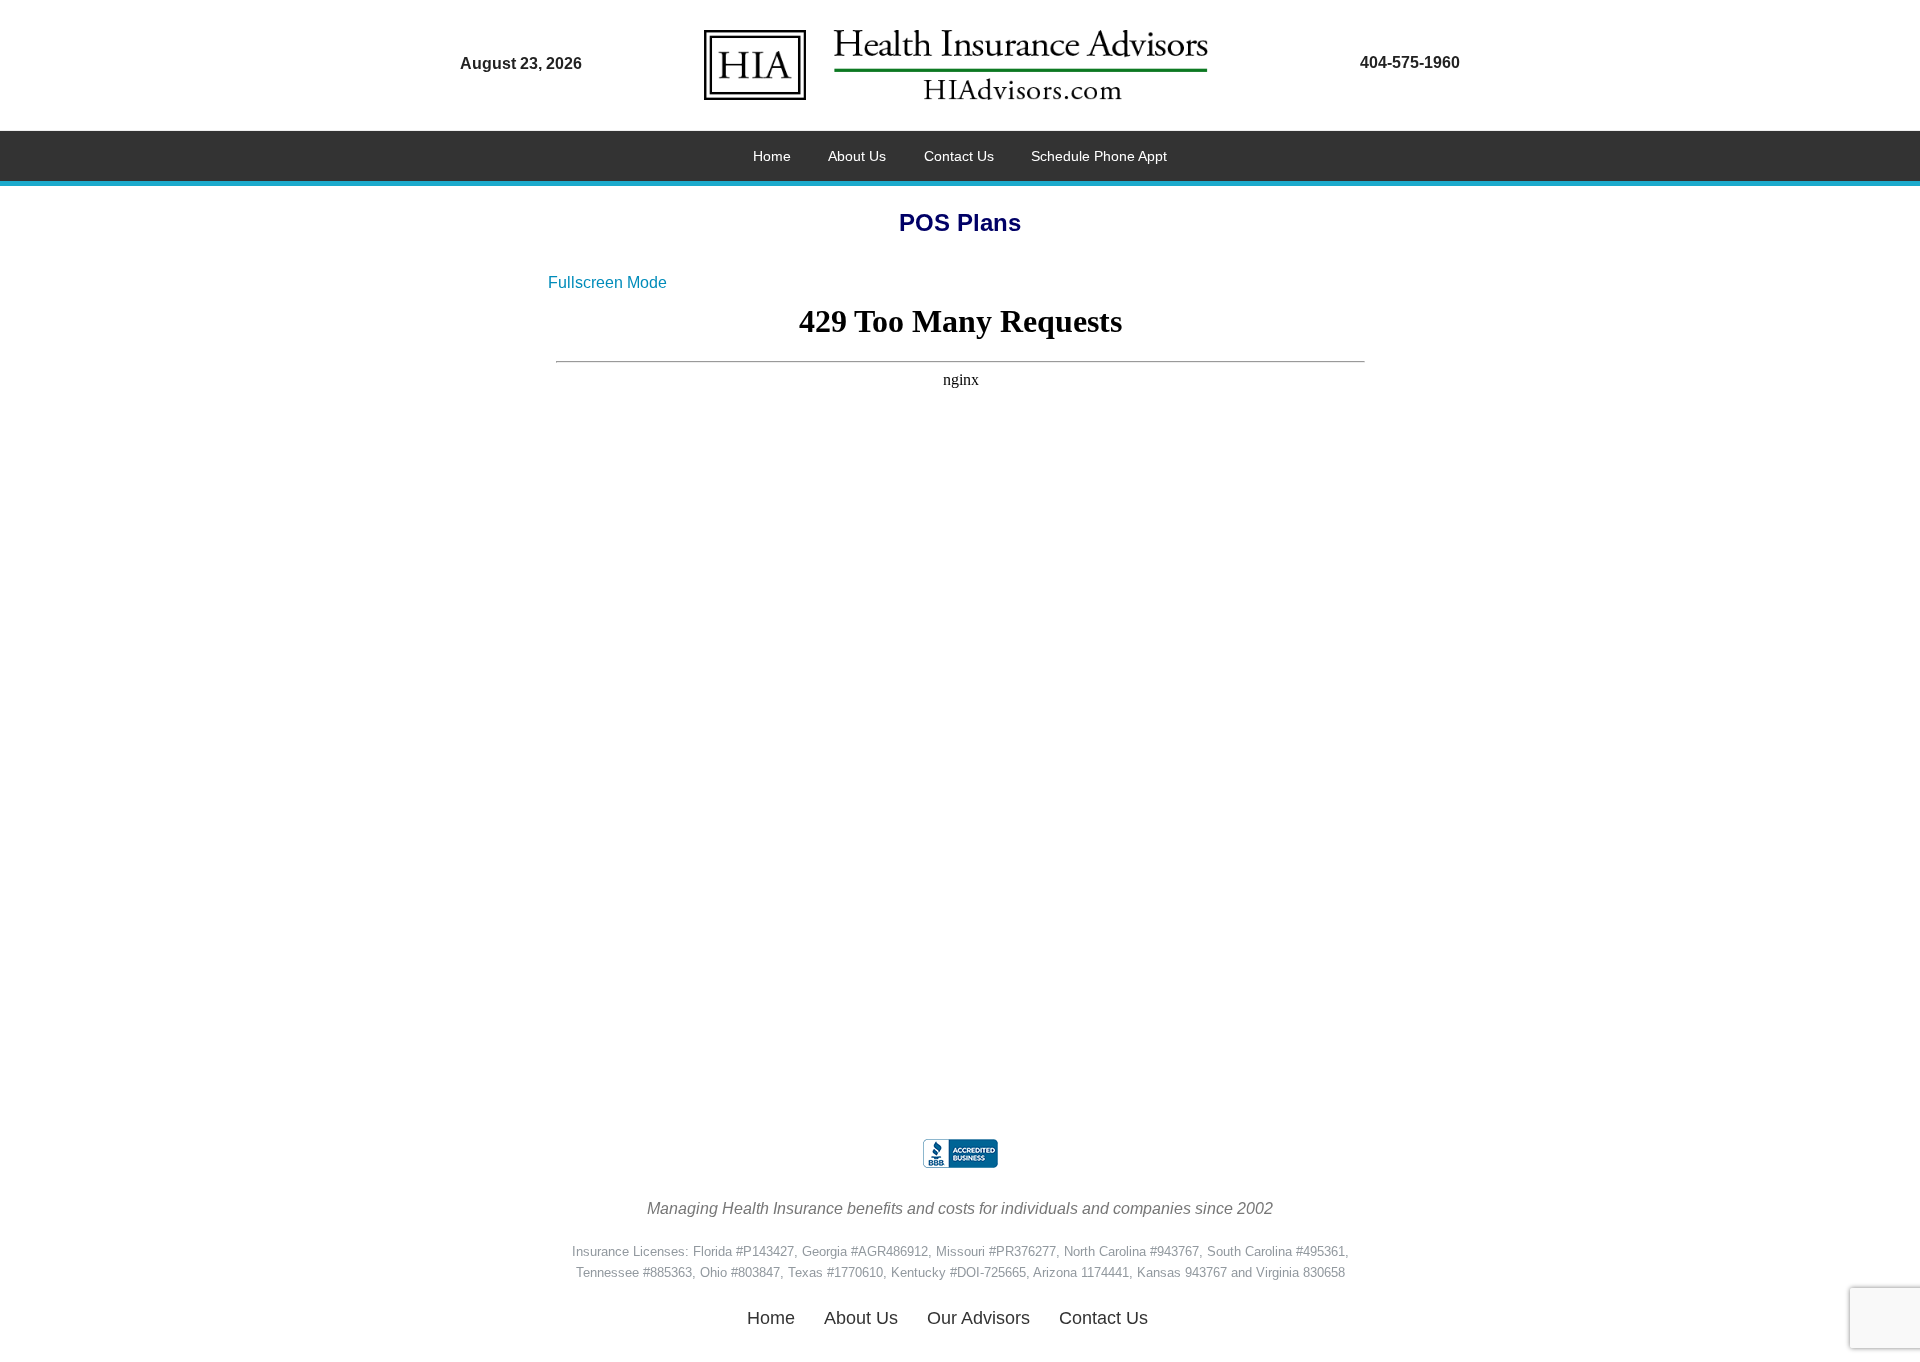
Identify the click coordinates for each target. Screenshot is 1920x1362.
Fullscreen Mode (607, 282)
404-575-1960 (1410, 62)
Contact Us (1103, 1318)
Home (771, 1318)
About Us (861, 1318)
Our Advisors (978, 1318)
